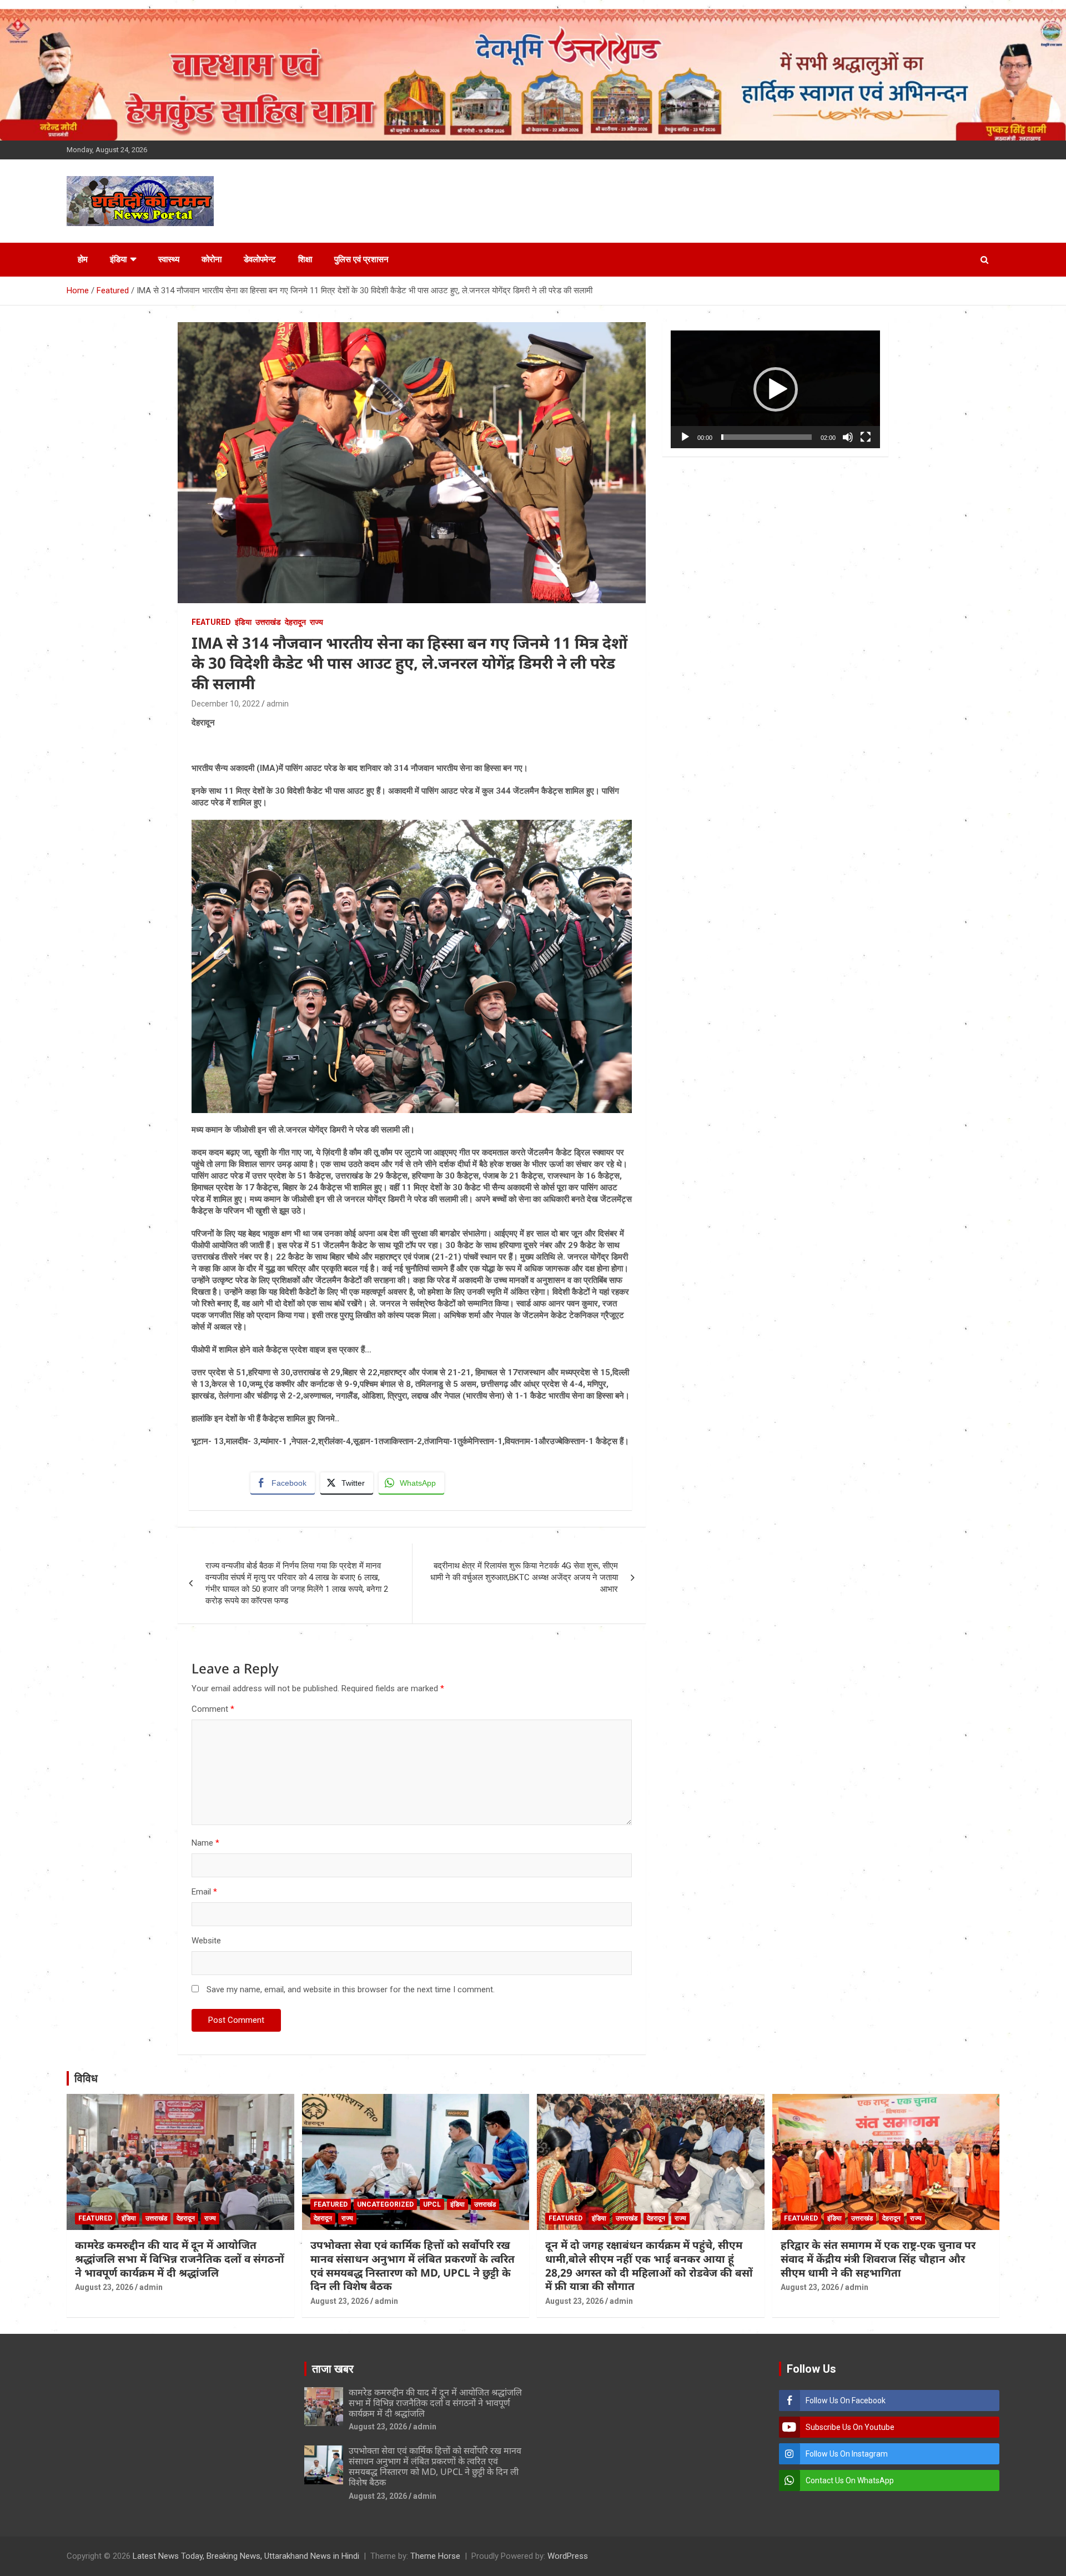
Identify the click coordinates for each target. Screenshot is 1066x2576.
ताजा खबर (333, 2369)
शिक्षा (305, 259)
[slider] (766, 437)
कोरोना (212, 259)
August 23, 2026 (104, 2287)
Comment (213, 1709)
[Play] (685, 437)
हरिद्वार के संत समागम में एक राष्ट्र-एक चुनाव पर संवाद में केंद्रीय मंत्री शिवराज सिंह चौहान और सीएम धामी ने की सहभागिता (878, 2259)
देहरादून (295, 622)
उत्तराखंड (268, 622)
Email (204, 1892)
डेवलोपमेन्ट (260, 259)
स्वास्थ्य (169, 259)
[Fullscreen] (866, 437)
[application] (775, 389)
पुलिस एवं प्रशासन (361, 259)
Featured (211, 622)
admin (278, 704)
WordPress (568, 2556)
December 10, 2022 (226, 704)
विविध (86, 2078)
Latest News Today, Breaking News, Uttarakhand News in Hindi (246, 2556)
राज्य (316, 622)
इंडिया (118, 259)
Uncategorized (385, 2204)
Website (206, 1941)
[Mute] (848, 437)
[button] (776, 389)
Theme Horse (435, 2556)
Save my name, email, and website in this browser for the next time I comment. (351, 1989)
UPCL (432, 2204)
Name (205, 1843)
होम (83, 259)
